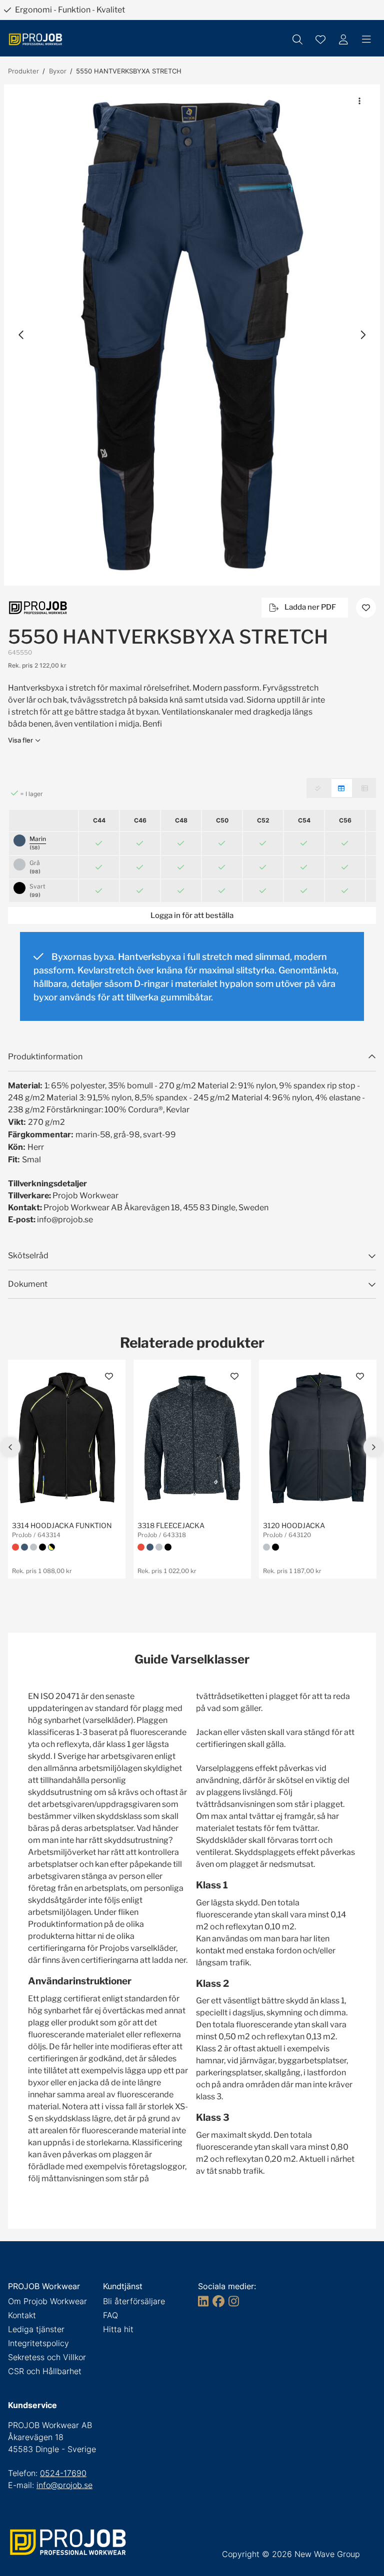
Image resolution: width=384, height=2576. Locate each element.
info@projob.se (64, 2485)
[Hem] (35, 39)
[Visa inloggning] (343, 39)
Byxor (58, 71)
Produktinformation (45, 1057)
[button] (192, 335)
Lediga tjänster (36, 2329)
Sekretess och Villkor (47, 2357)
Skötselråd (28, 1256)
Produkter (23, 71)
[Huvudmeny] (366, 39)
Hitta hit (118, 2329)
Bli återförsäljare (134, 2301)
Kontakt (22, 2315)
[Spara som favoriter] (320, 39)
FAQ (110, 2315)
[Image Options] (359, 101)
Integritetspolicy (38, 2343)
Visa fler (20, 740)
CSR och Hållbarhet (45, 2371)
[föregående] (21, 335)
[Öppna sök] (297, 39)
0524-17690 (63, 2473)
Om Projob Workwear (47, 2301)
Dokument (28, 1284)
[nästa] (362, 335)
